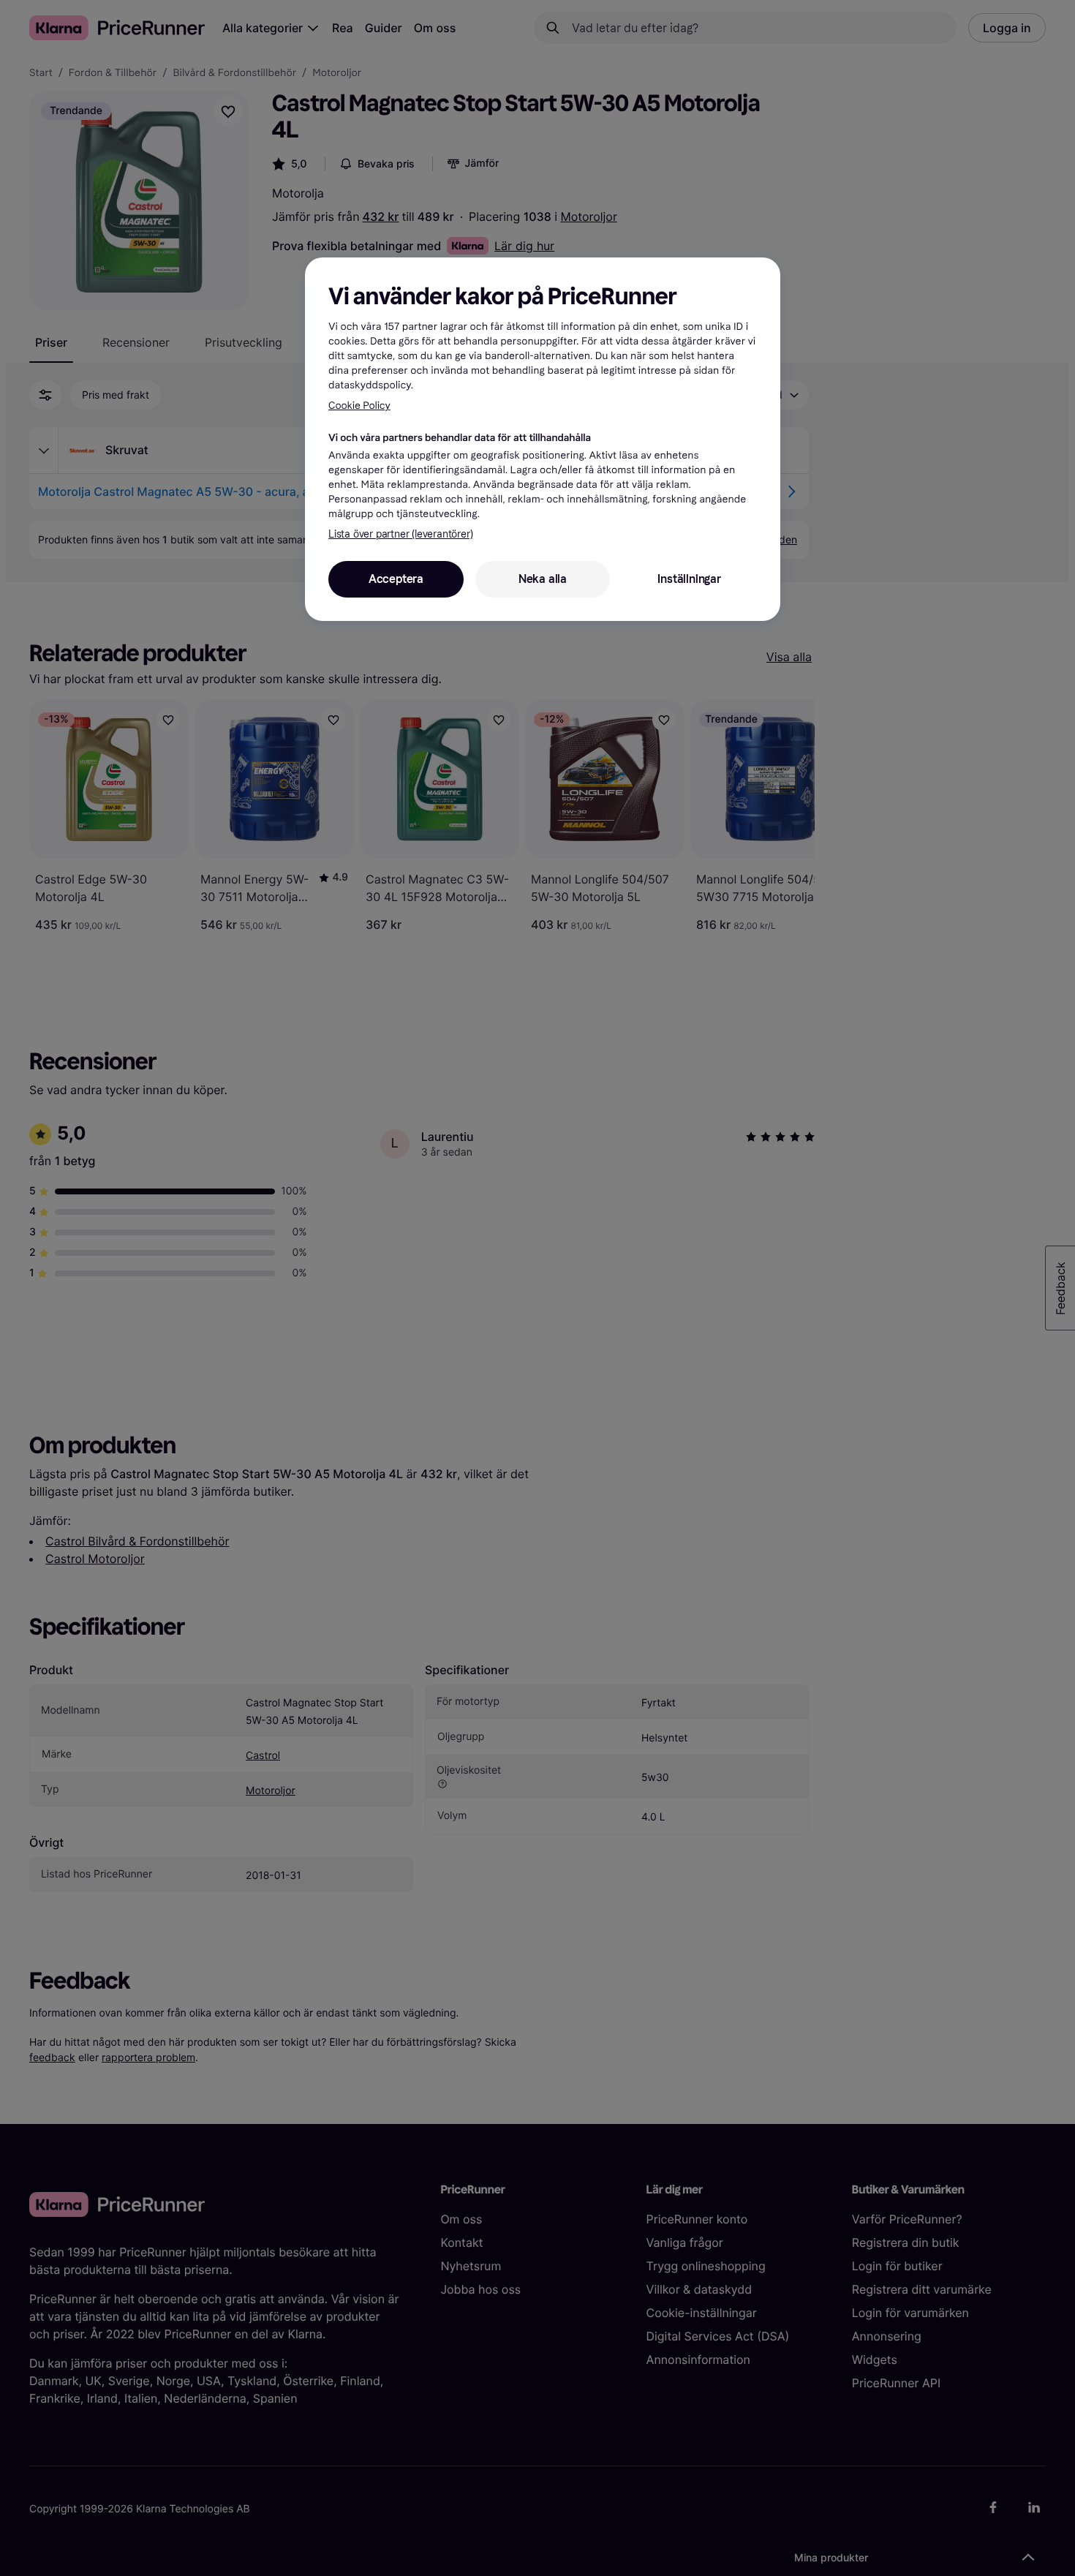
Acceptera (396, 579)
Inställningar (689, 579)
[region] (543, 439)
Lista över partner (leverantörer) (400, 534)
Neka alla (543, 579)
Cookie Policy (359, 406)
